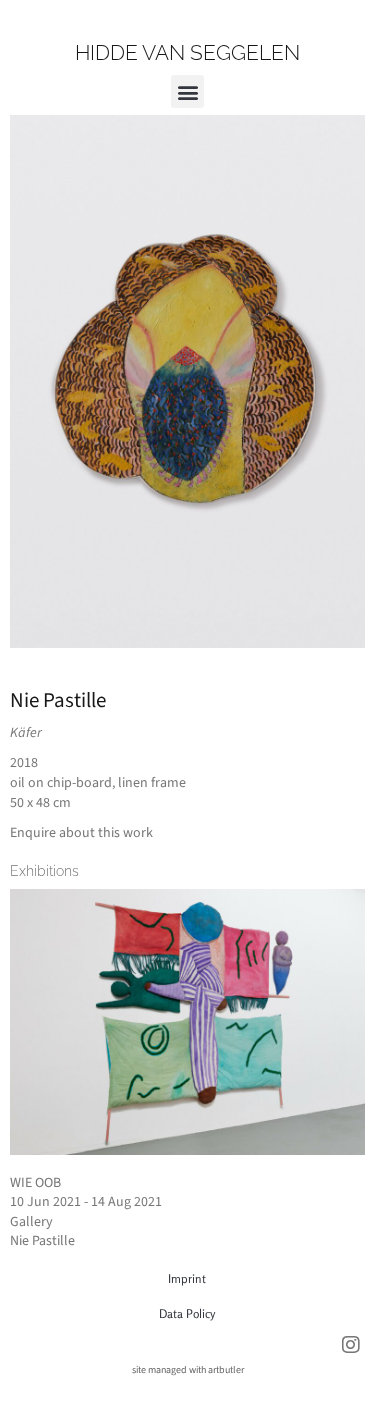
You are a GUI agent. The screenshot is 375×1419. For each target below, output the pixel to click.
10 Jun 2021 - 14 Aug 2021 (86, 1202)
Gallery (31, 1222)
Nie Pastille (58, 700)
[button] (187, 91)
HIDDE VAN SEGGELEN (187, 52)
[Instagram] (351, 1345)
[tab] (44, 871)
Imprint (187, 1278)
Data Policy (187, 1313)
